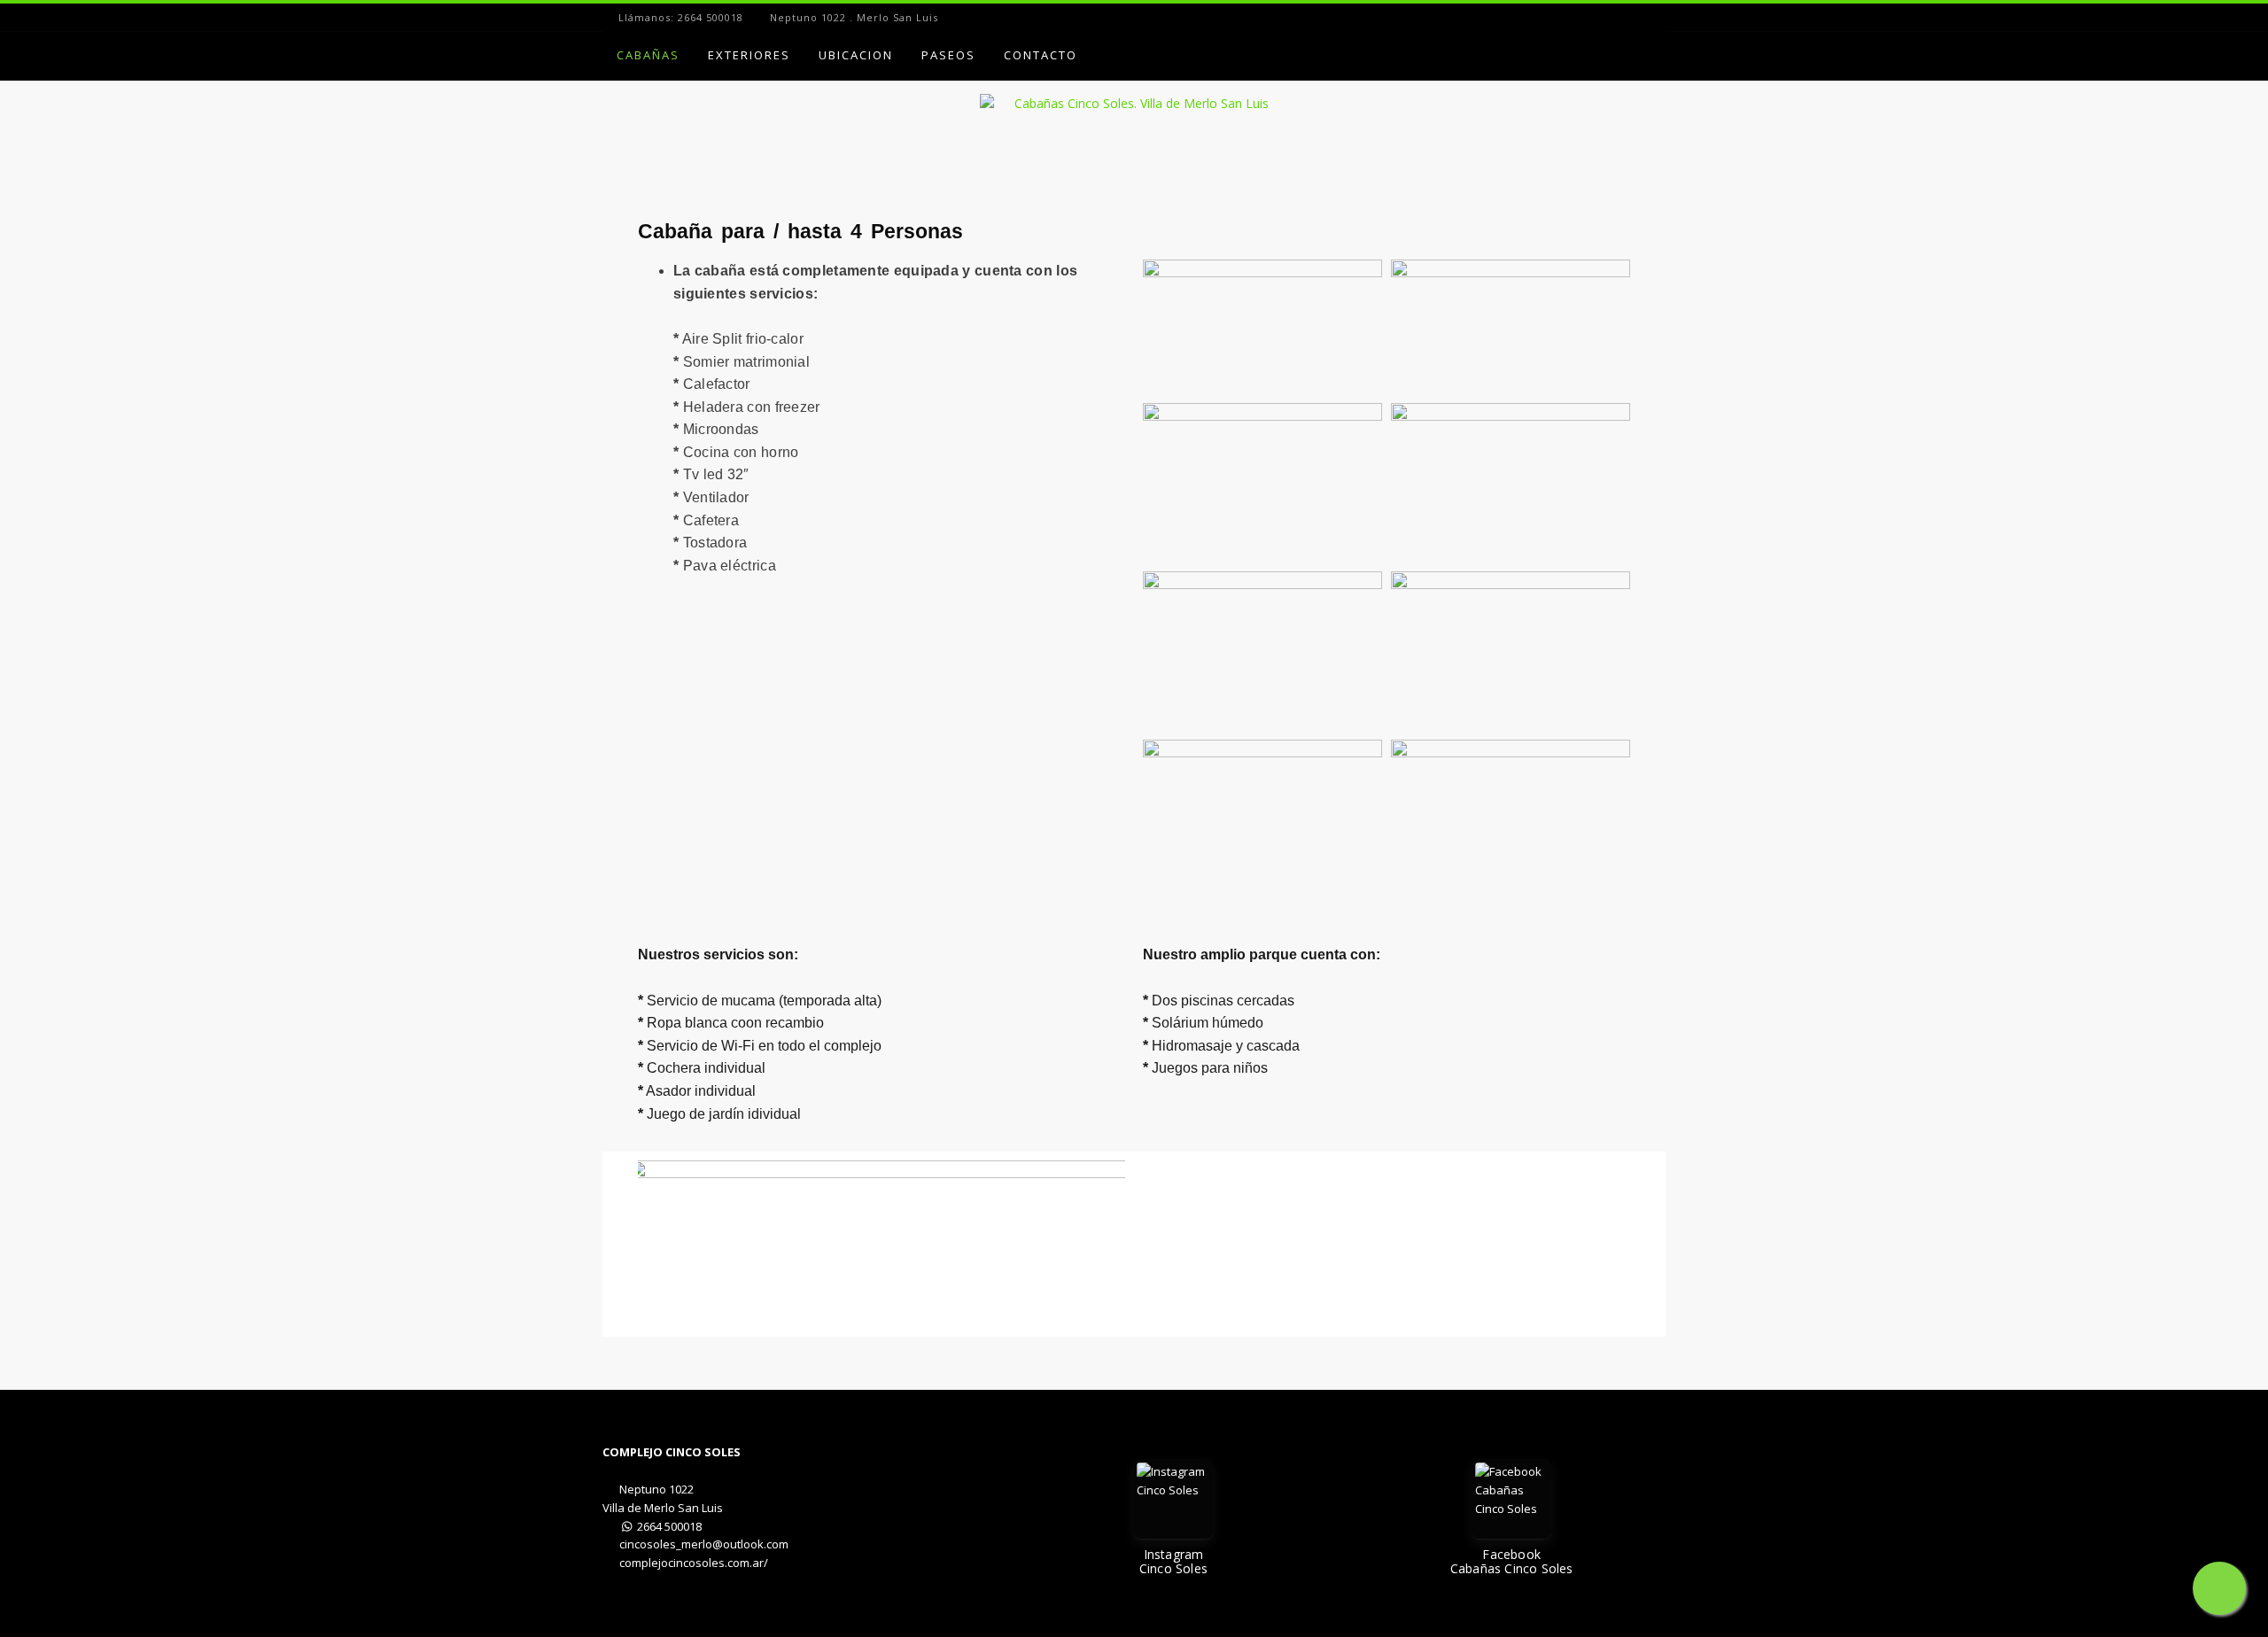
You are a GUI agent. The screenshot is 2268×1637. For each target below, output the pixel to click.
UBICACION (856, 55)
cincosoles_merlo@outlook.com (704, 1544)
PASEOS (948, 55)
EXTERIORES (749, 55)
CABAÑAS (648, 55)
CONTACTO (1041, 55)
